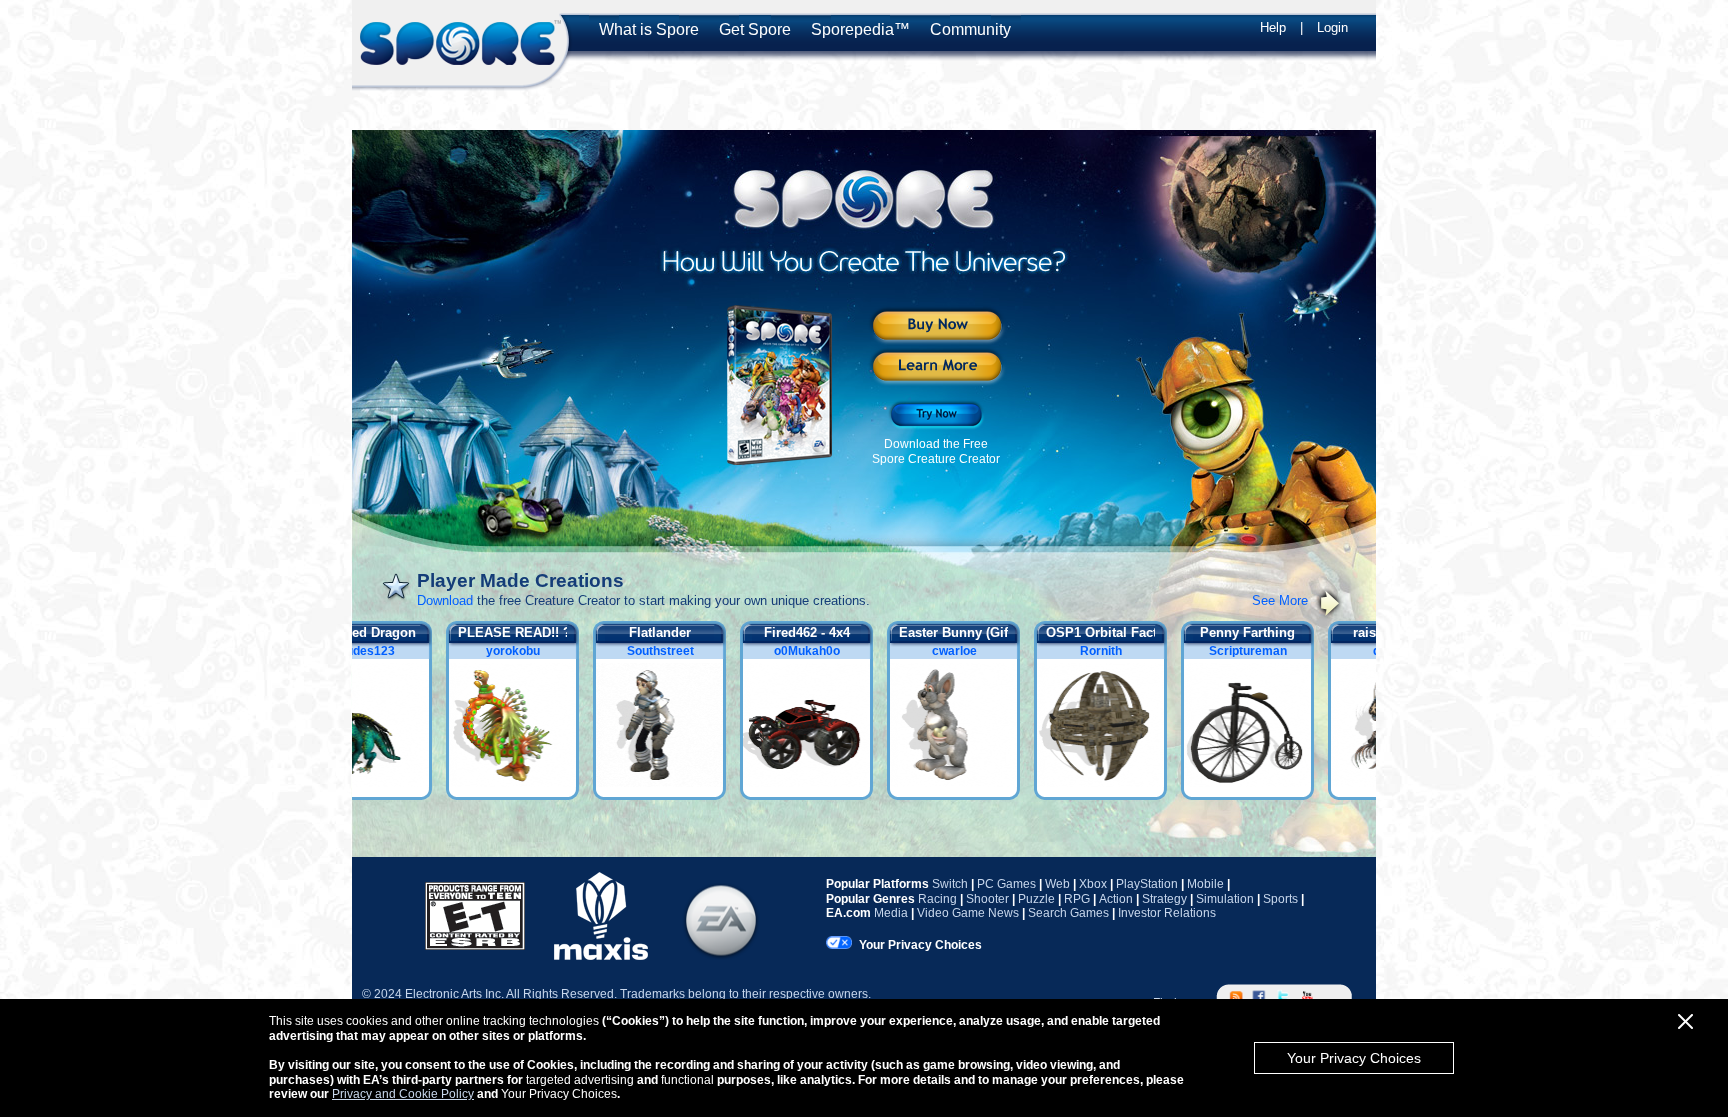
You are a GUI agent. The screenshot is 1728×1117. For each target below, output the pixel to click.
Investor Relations (1167, 913)
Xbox (1093, 884)
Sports (1280, 899)
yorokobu (522, 651)
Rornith (1110, 651)
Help (1273, 27)
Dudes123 (375, 651)
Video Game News (968, 913)
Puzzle (1036, 899)
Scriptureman (1257, 651)
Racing (937, 899)
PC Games (1006, 884)
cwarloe (963, 651)
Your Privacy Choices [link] (920, 945)
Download (445, 600)
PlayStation (1147, 884)
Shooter (987, 899)
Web (1057, 884)
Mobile (1205, 884)
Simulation (1225, 899)
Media (891, 913)
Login (1332, 27)
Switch (950, 884)
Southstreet (669, 651)
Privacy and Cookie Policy (403, 1094)
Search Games (1068, 913)
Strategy (1164, 899)
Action (1116, 899)
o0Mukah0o (816, 651)
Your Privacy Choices (1354, 1058)
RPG (1077, 899)
